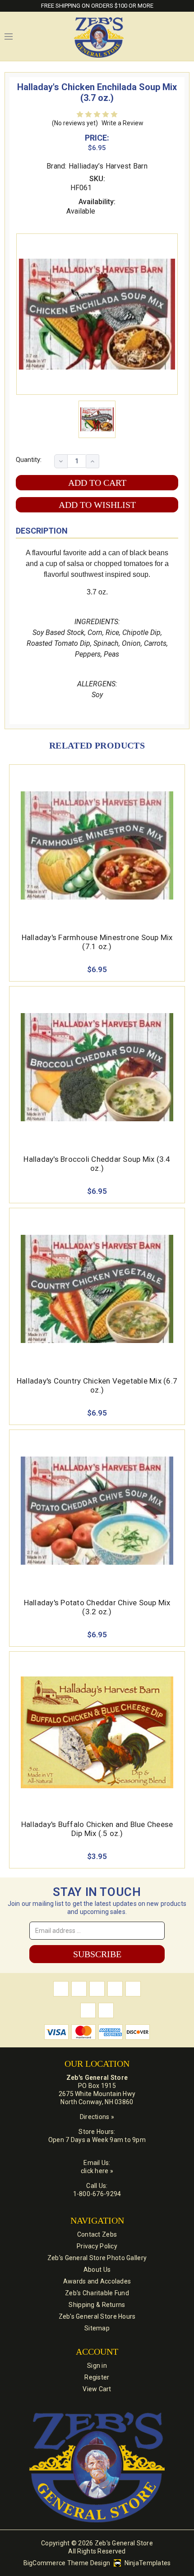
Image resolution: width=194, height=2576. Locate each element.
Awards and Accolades (97, 2281)
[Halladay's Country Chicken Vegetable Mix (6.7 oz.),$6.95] (97, 1289)
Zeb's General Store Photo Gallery (97, 2258)
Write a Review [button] (122, 123)
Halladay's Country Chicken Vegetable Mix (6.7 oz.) (97, 1385)
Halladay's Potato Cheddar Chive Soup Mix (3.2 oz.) (97, 1607)
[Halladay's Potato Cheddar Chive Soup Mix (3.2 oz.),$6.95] (97, 1511)
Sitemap (97, 2328)
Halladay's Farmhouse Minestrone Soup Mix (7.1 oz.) (97, 942)
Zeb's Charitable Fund (97, 2293)
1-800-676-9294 (97, 2194)
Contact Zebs (97, 2234)
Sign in (97, 2366)
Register (97, 2377)
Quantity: (29, 460)
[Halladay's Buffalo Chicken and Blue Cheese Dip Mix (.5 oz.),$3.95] (97, 1732)
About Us (97, 2270)
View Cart (97, 2389)
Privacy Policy (97, 2246)
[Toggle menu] (9, 37)
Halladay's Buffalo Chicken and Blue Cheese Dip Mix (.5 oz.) (97, 1829)
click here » (97, 2171)
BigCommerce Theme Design (67, 2563)
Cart (185, 37)
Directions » (97, 2117)
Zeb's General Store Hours (97, 2316)
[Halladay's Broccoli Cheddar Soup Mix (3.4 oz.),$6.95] (97, 1067)
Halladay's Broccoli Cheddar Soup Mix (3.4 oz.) (97, 1164)
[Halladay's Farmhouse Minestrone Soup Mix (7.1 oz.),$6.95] (97, 845)
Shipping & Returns (97, 2305)
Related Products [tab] (97, 745)
